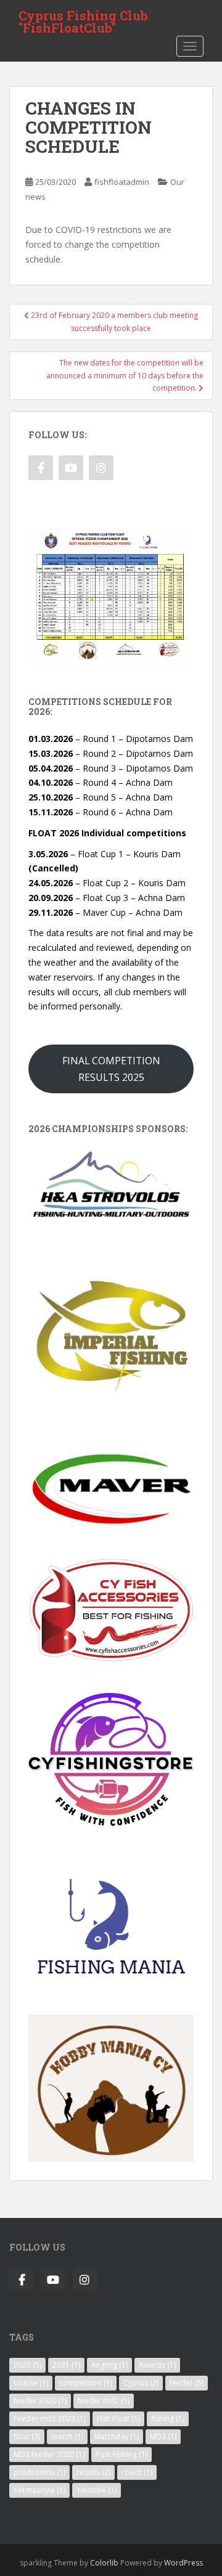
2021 (66, 2365)
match (67, 2436)
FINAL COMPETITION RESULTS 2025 (111, 1069)
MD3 (163, 2436)
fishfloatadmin (122, 182)
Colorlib (104, 2563)
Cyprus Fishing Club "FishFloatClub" (83, 19)
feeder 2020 (40, 2401)
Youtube (97, 2490)
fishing (168, 2419)
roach (137, 2472)
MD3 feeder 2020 (49, 2454)
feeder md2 (104, 2401)
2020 (27, 2365)
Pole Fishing (121, 2454)
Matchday (117, 2436)
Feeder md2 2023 (50, 2419)
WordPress (183, 2563)
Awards (157, 2365)
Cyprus (141, 2383)
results (93, 2472)
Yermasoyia (39, 2490)
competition (86, 2383)
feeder (187, 2383)
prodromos (39, 2472)
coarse (31, 2383)
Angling (109, 2365)
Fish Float (118, 2419)
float (27, 2436)
